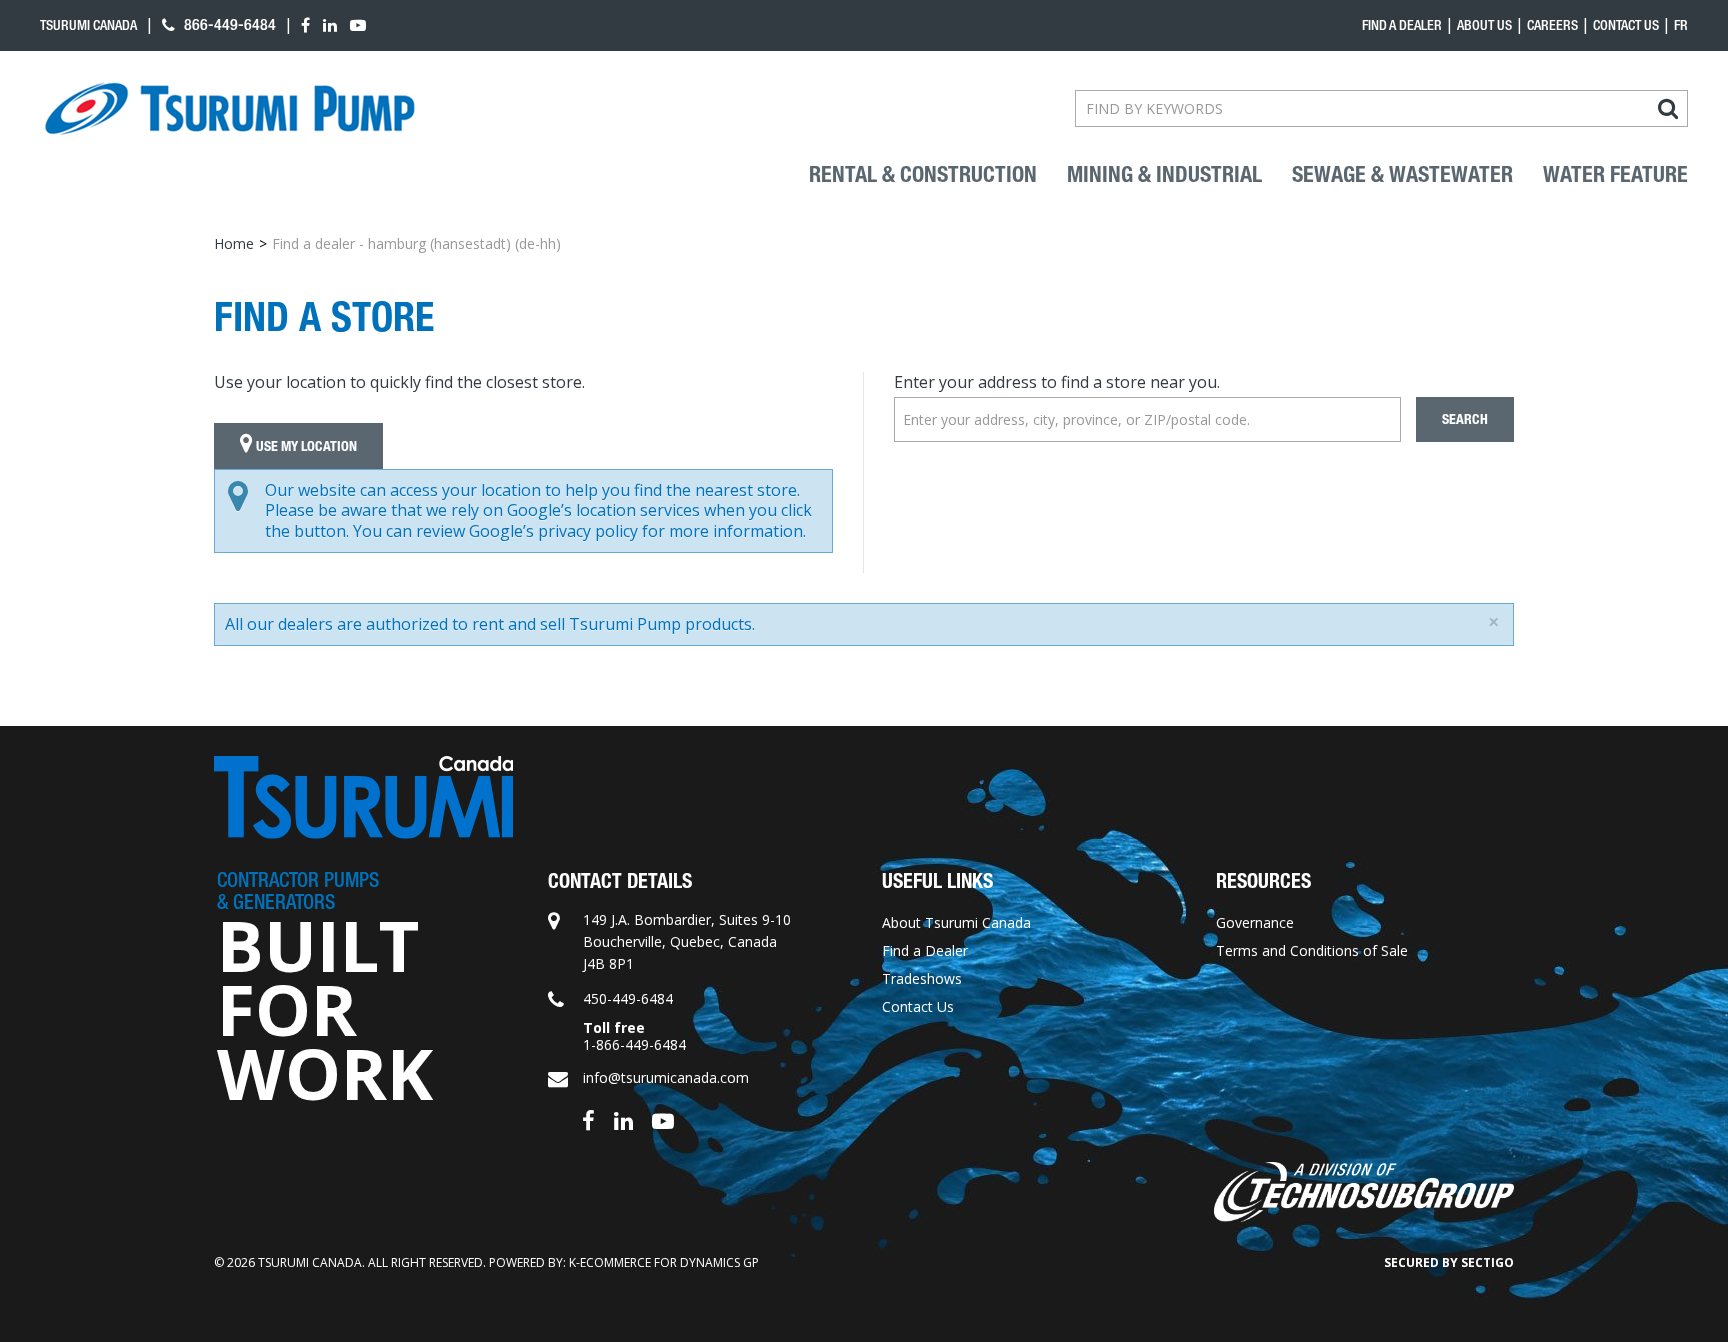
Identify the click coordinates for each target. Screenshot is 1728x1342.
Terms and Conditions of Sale (1312, 950)
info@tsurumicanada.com (666, 1077)
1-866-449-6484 (634, 1044)
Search (1465, 419)
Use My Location (305, 446)
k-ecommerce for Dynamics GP (664, 1262)
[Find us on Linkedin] (623, 1119)
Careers (1552, 25)
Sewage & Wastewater (1402, 175)
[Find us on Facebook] (588, 1119)
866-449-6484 (228, 24)
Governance (1255, 922)
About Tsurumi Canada (956, 922)
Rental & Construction (923, 175)
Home (234, 243)
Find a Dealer (925, 950)
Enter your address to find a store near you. (1057, 382)
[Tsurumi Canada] (230, 108)
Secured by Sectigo (1449, 1262)
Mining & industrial (1164, 175)
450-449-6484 (628, 998)
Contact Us (1626, 25)
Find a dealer (1402, 25)
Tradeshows (922, 978)
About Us (1484, 25)
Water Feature (1615, 175)
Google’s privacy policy (553, 531)
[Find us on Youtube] (663, 1119)
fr (1681, 25)
